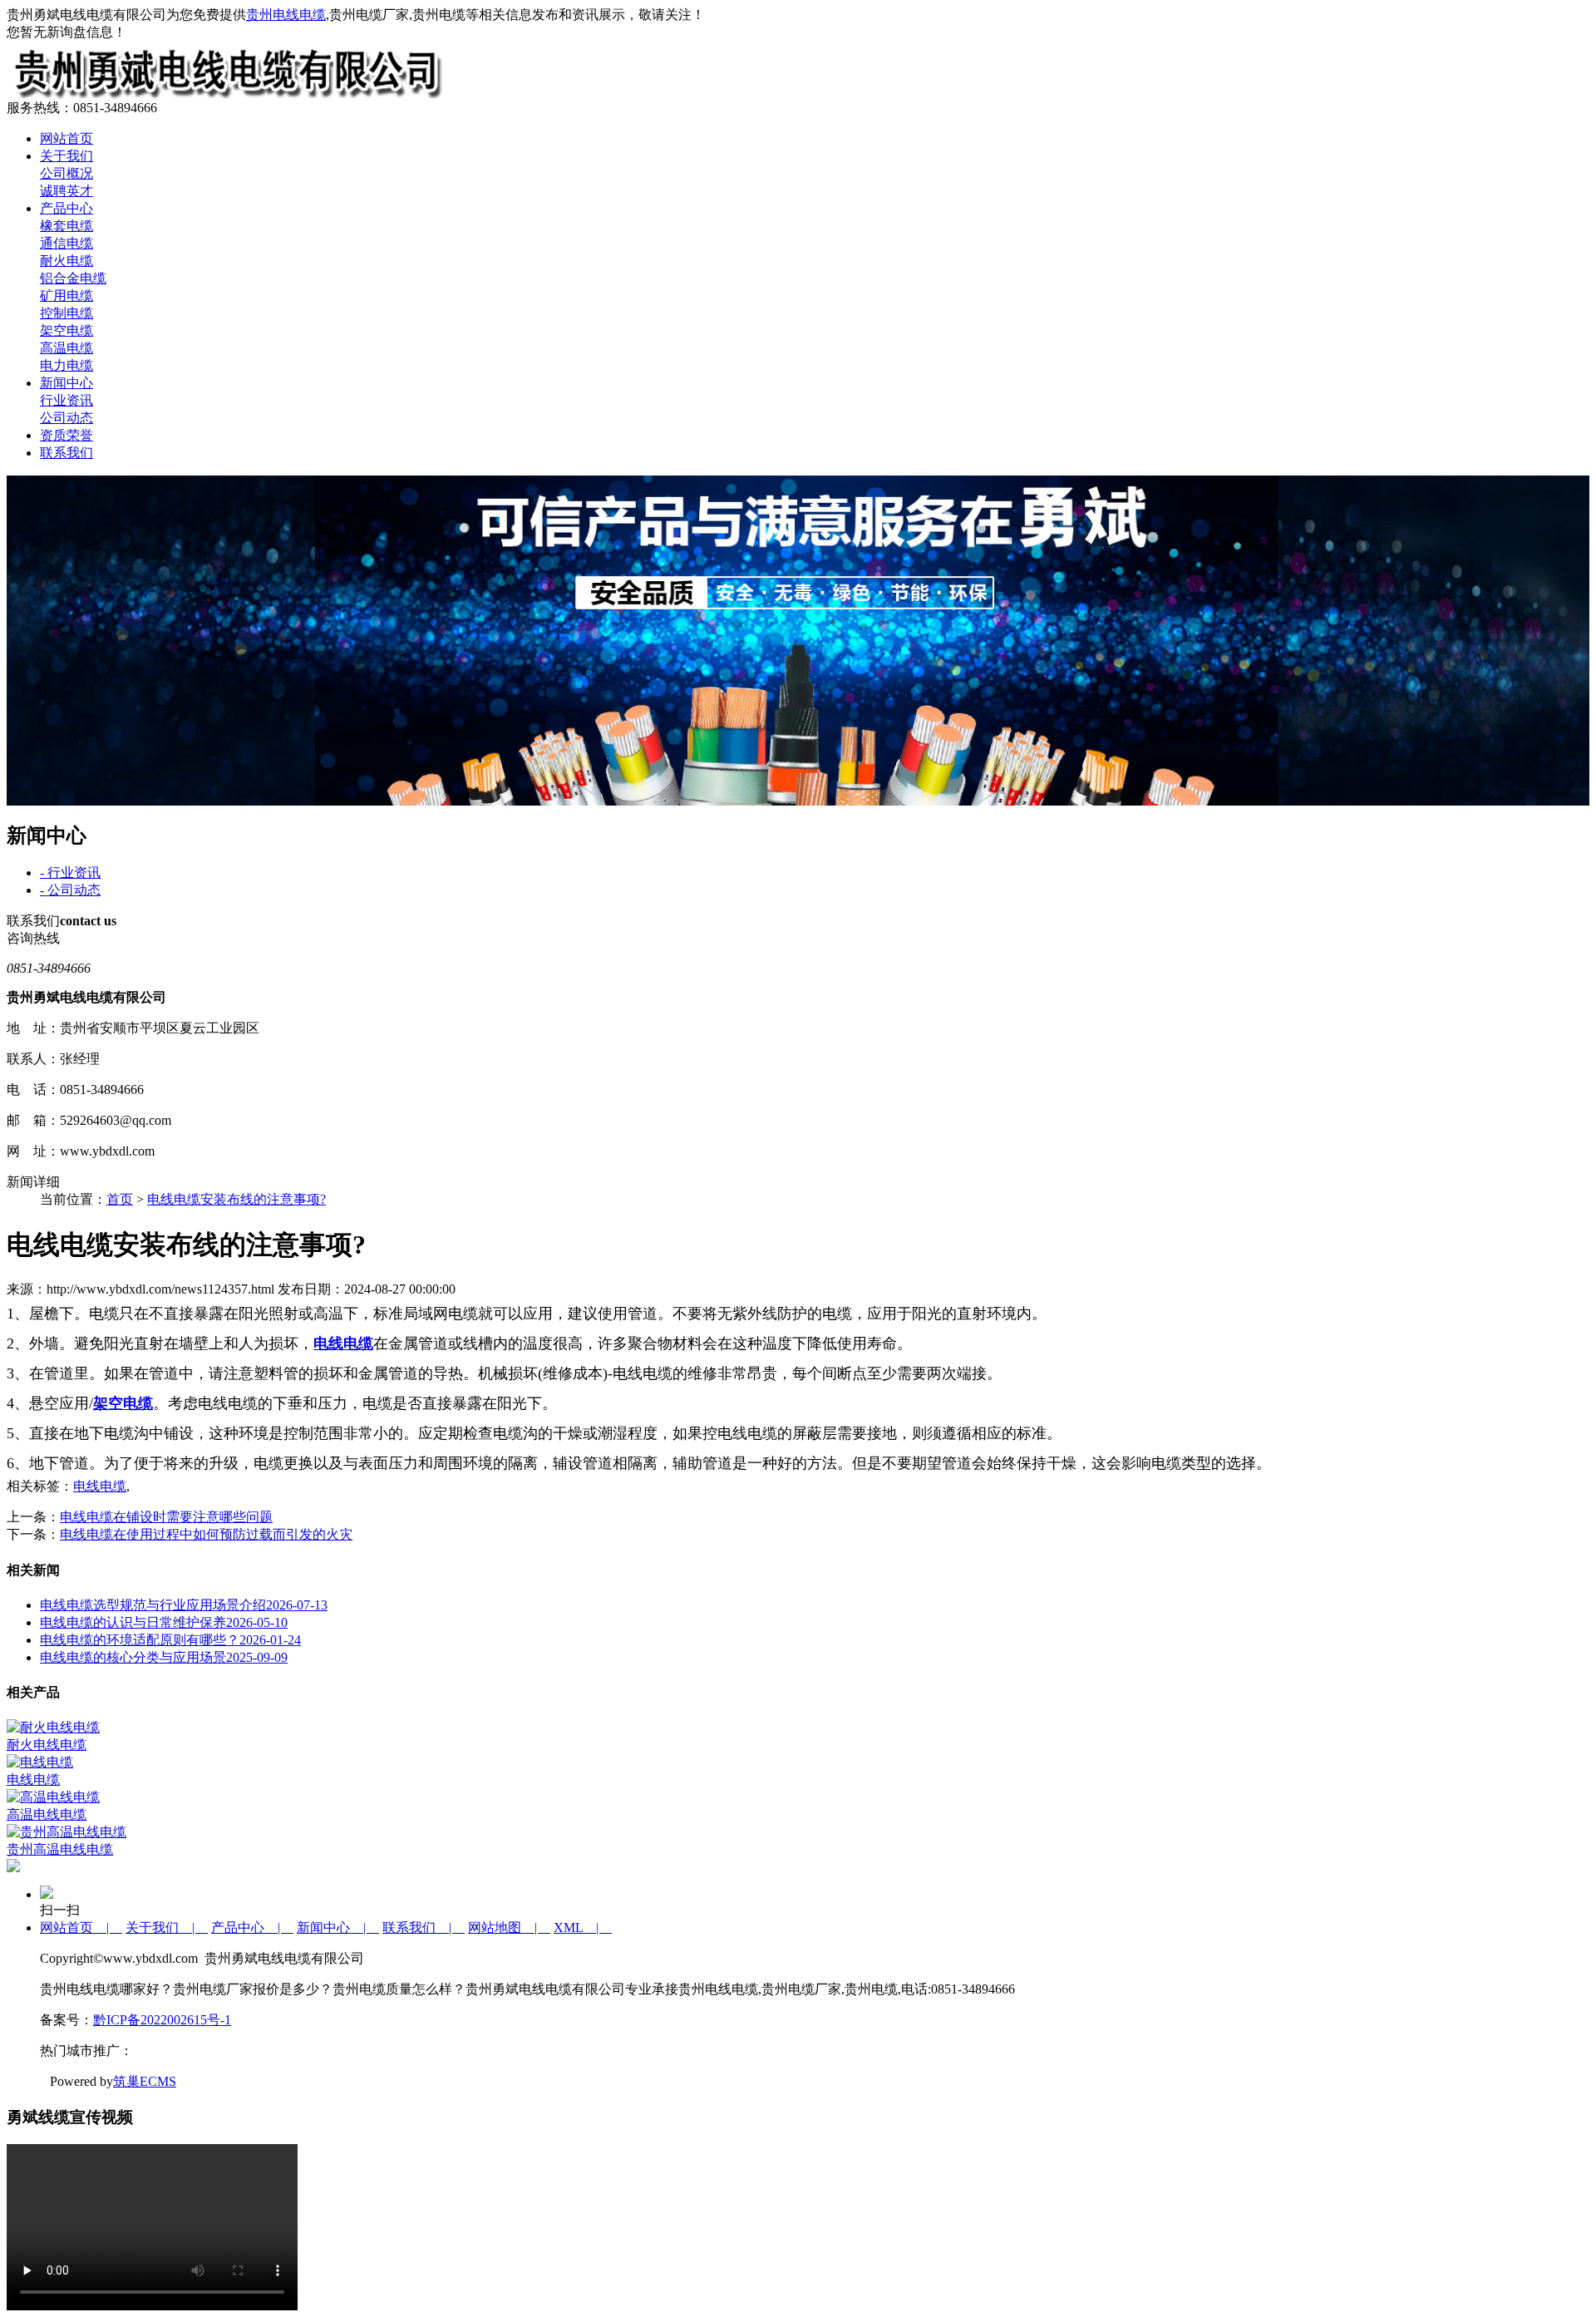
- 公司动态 (70, 890)
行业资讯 (66, 400)
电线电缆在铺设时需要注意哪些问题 (166, 1517)
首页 (120, 1199)
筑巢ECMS (145, 2081)
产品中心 (66, 208)
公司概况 (66, 173)
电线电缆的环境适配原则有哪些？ (170, 1640)
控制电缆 (66, 313)
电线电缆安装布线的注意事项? (236, 1199)
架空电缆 (66, 330)
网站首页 (66, 138)
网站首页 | (81, 1928)
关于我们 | (167, 1928)
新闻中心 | (338, 1928)
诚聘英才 (66, 191)
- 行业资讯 (70, 873)
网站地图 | (509, 1928)
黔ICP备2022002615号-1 (162, 2020)
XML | (583, 1928)
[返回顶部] (13, 1868)
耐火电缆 (66, 261)
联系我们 (66, 453)
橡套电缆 (66, 226)
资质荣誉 (66, 435)
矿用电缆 (66, 296)
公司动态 (66, 418)
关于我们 (66, 156)
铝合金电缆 (73, 278)
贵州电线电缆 (286, 15)
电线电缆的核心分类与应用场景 (164, 1657)
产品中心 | (252, 1928)
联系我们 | (424, 1928)
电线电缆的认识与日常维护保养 (164, 1622)
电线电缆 (100, 1486)
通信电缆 (66, 243)
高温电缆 (66, 348)
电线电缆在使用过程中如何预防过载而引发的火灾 (206, 1534)
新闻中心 (66, 383)
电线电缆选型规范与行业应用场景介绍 (184, 1605)
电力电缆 (66, 365)
